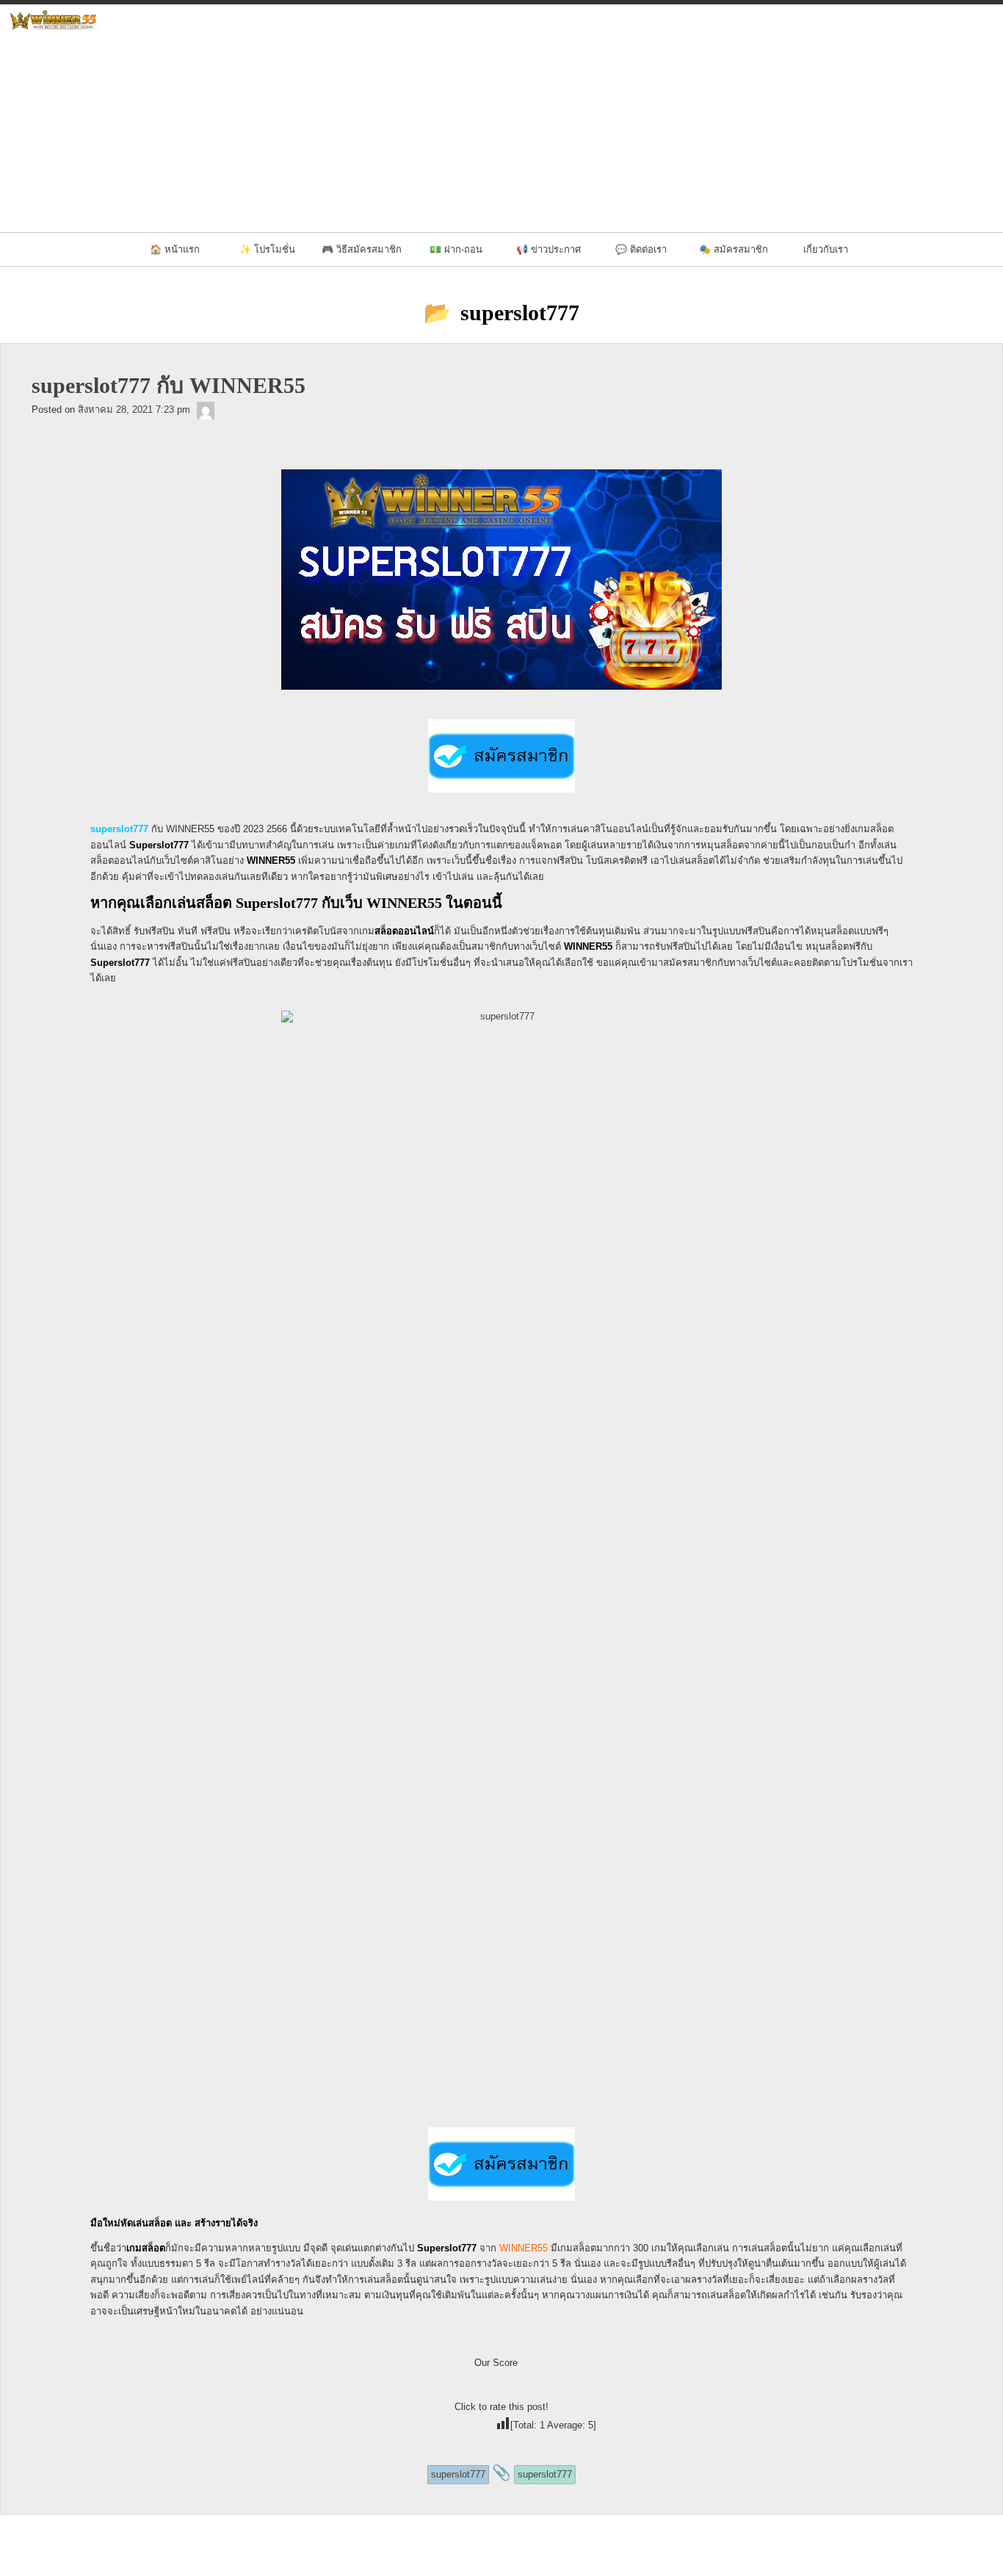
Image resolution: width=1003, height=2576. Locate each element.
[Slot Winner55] (206, 410)
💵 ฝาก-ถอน (456, 249)
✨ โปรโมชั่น (267, 249)
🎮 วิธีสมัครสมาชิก (362, 249)
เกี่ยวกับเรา (826, 249)
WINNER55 (524, 2248)
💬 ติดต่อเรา (641, 249)
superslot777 (119, 829)
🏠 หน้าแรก (175, 249)
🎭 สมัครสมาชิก (734, 249)
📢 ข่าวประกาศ (548, 249)
